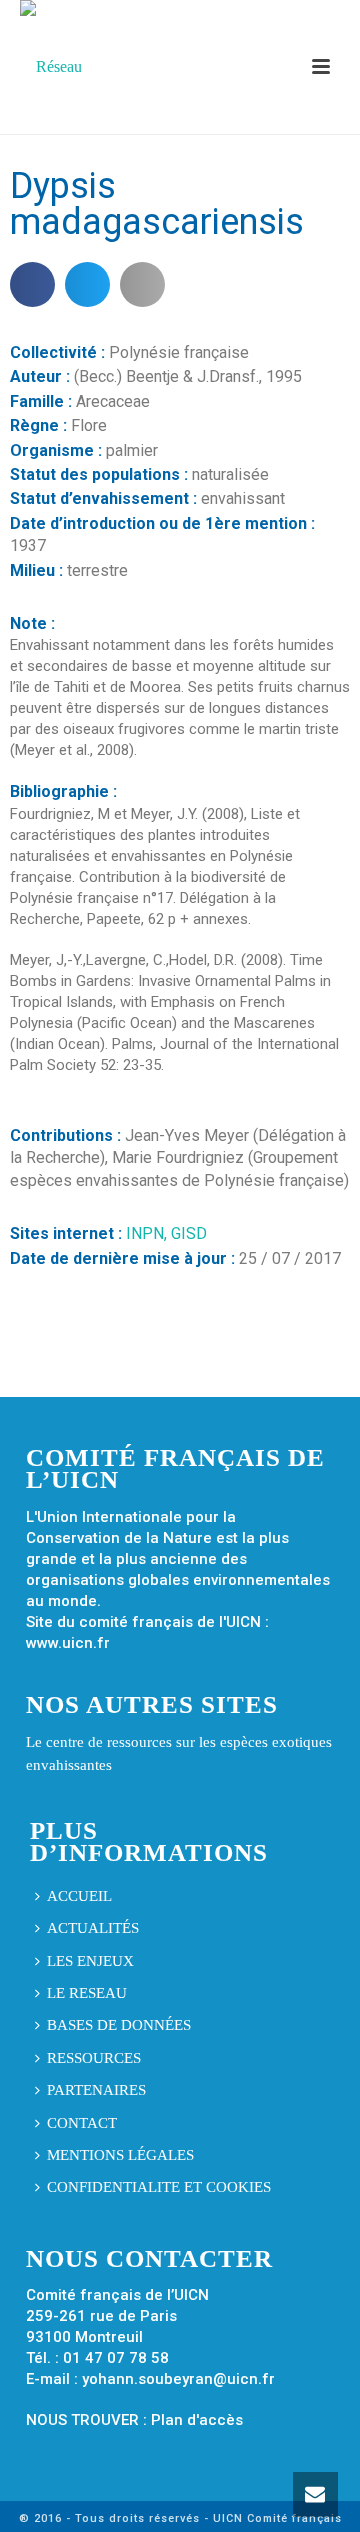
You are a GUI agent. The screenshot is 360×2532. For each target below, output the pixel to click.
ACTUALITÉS (93, 1928)
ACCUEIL (79, 1896)
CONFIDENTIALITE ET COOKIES (159, 2187)
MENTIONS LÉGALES (120, 2155)
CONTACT (82, 2123)
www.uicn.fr (68, 1643)
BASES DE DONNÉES (119, 2025)
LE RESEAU (87, 1993)
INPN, (148, 1233)
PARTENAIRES (96, 2090)
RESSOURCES (94, 2058)
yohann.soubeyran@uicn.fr (178, 2379)
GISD (189, 1233)
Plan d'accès (197, 2420)
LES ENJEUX (90, 1961)
